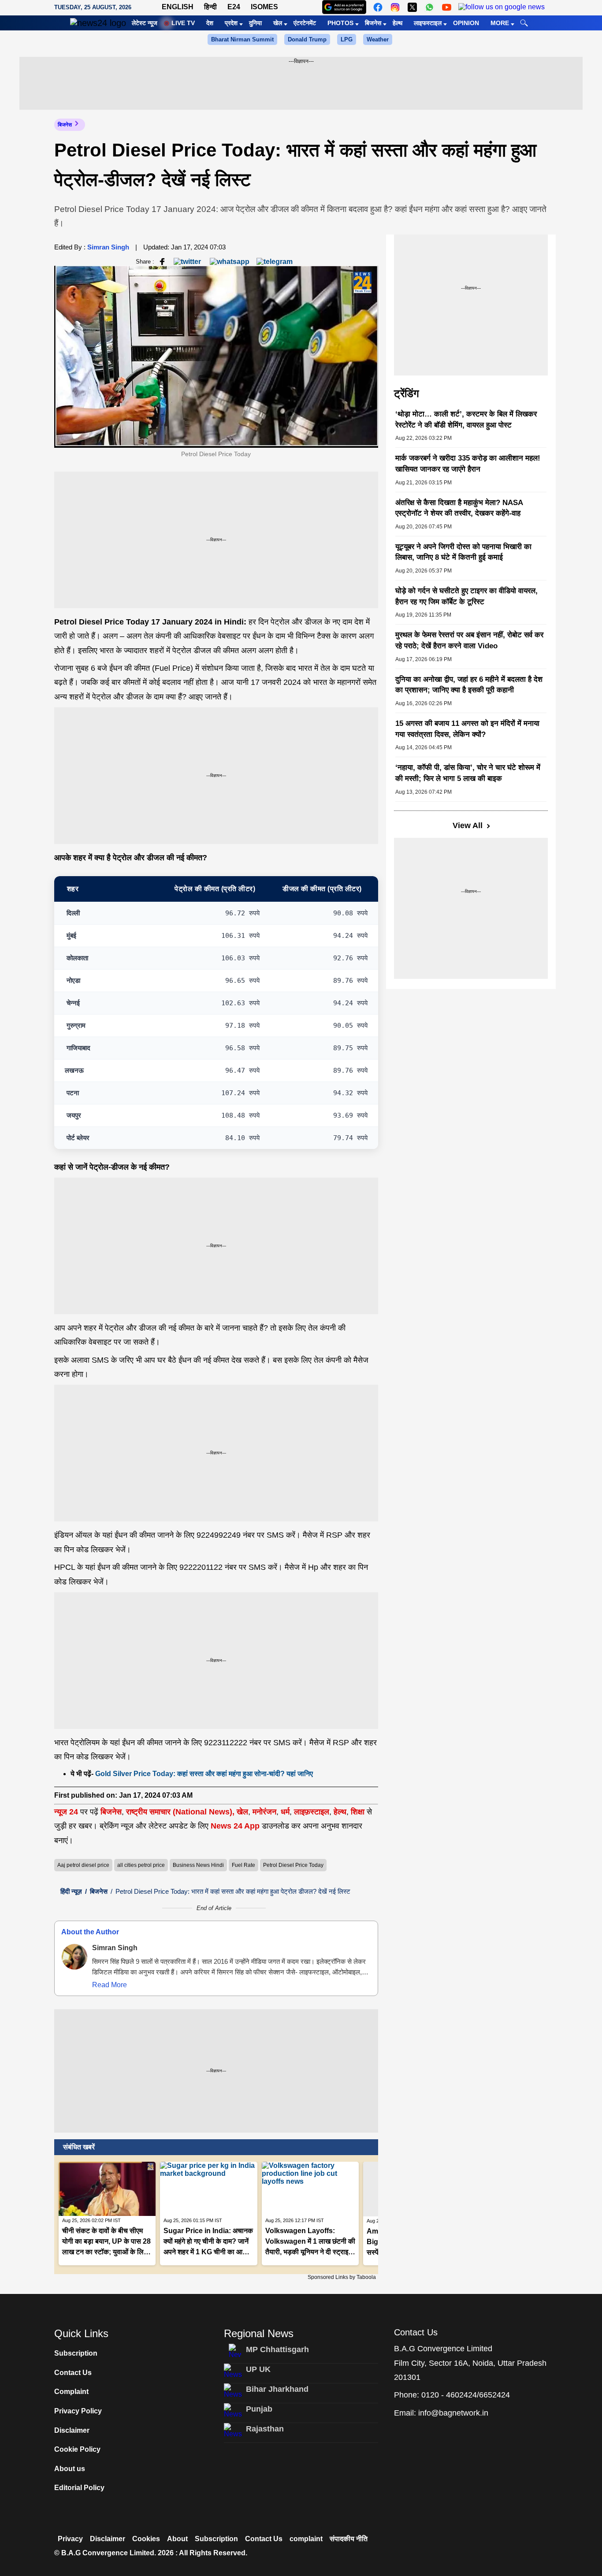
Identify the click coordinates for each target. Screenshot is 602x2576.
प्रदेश (231, 23)
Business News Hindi (198, 1865)
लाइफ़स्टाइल (312, 1812)
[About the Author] (74, 1957)
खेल (278, 23)
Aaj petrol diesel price (83, 1865)
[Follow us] (502, 7)
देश (210, 23)
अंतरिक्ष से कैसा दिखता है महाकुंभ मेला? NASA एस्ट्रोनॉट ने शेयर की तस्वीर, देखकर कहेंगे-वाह (459, 508)
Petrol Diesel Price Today (293, 1865)
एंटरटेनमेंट (305, 23)
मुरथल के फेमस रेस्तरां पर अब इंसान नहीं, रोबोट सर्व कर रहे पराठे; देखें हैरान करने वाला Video (469, 640)
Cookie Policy (77, 2449)
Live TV (183, 23)
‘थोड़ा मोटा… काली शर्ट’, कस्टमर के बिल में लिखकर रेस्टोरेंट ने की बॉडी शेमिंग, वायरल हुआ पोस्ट (466, 420)
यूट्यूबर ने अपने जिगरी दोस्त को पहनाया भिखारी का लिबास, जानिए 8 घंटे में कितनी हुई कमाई (463, 552)
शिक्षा (358, 1812)
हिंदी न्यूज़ (71, 1891)
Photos (340, 23)
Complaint (71, 2392)
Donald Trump (307, 39)
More (500, 23)
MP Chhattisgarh (277, 2349)
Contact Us (73, 2373)
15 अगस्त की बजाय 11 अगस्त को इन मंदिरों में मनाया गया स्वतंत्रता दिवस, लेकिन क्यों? (467, 729)
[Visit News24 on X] (412, 7)
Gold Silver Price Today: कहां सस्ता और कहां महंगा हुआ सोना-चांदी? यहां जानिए (204, 1774)
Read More (110, 1985)
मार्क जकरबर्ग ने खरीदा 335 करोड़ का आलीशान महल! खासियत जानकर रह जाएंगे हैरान (468, 464)
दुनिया (255, 23)
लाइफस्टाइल (428, 23)
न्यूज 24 (67, 1812)
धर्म (285, 1812)
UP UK (258, 2369)
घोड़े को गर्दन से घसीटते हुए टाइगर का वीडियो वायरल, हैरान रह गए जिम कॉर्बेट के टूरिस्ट (466, 596)
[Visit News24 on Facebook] (378, 7)
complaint (306, 2539)
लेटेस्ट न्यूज (145, 23)
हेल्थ (398, 23)
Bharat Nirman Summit (242, 39)
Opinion (466, 23)
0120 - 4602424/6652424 (466, 2395)
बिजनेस (373, 23)
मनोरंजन (264, 1812)
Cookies (146, 2539)
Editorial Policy (79, 2488)
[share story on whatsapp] (230, 261)
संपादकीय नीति (349, 2539)
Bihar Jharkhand (277, 2389)
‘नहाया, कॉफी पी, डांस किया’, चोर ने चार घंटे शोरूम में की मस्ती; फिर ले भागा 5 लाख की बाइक (468, 773)
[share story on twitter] (188, 261)
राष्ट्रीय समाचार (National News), (180, 1812)
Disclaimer (72, 2430)
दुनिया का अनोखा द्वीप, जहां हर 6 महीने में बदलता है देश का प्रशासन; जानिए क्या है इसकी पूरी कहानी (469, 685)
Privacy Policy (78, 2411)
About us (70, 2469)
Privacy (70, 2539)
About (177, 2539)
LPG (347, 39)
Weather (378, 39)
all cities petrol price (141, 1865)
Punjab (259, 2409)
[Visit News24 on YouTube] (447, 7)
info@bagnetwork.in (453, 2413)
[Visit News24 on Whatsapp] (429, 7)
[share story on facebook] (162, 261)
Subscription (76, 2353)
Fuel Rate (243, 1865)
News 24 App (236, 1826)
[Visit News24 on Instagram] (395, 7)
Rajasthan (265, 2429)
